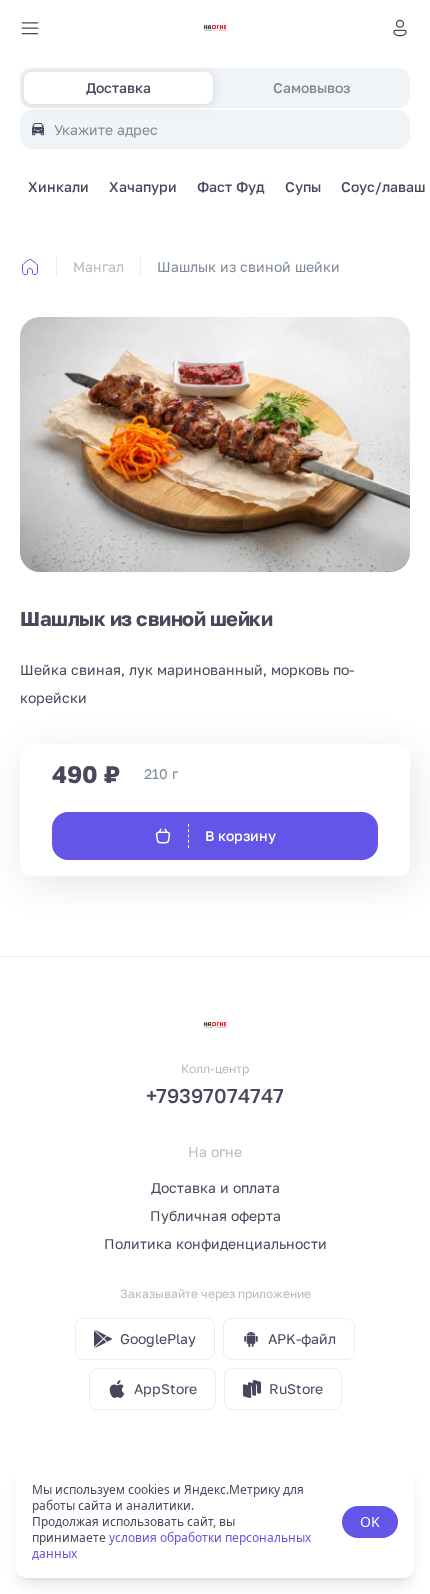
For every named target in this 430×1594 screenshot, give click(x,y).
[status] (215, 1522)
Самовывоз (311, 87)
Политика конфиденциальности (215, 1243)
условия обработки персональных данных (171, 1545)
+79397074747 (215, 1095)
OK (370, 1521)
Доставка (118, 87)
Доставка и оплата (215, 1187)
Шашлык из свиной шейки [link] (248, 266)
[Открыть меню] (30, 28)
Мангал (98, 266)
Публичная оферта (215, 1215)
